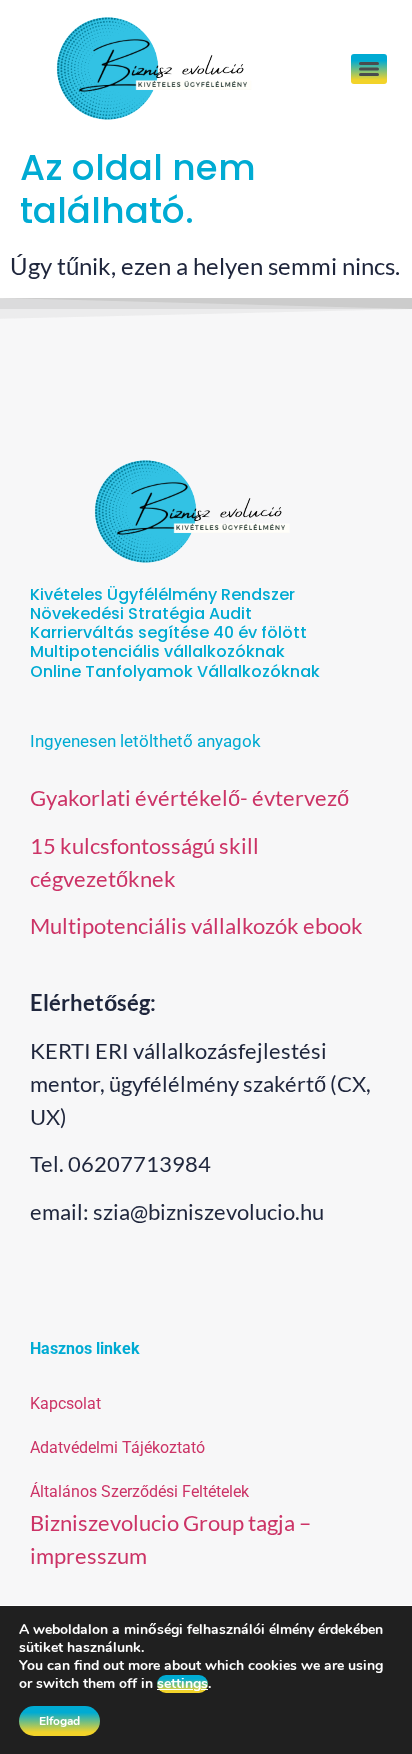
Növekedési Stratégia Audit (141, 613)
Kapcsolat (65, 1403)
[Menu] (369, 69)
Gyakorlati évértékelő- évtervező (189, 797)
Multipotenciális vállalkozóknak (157, 651)
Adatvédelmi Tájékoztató (117, 1447)
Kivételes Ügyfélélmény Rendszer (162, 594)
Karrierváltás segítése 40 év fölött (168, 632)
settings (182, 1684)
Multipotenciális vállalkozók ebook (196, 925)
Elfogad (59, 1721)
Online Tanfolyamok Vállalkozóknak (175, 671)
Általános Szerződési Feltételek (139, 1491)
